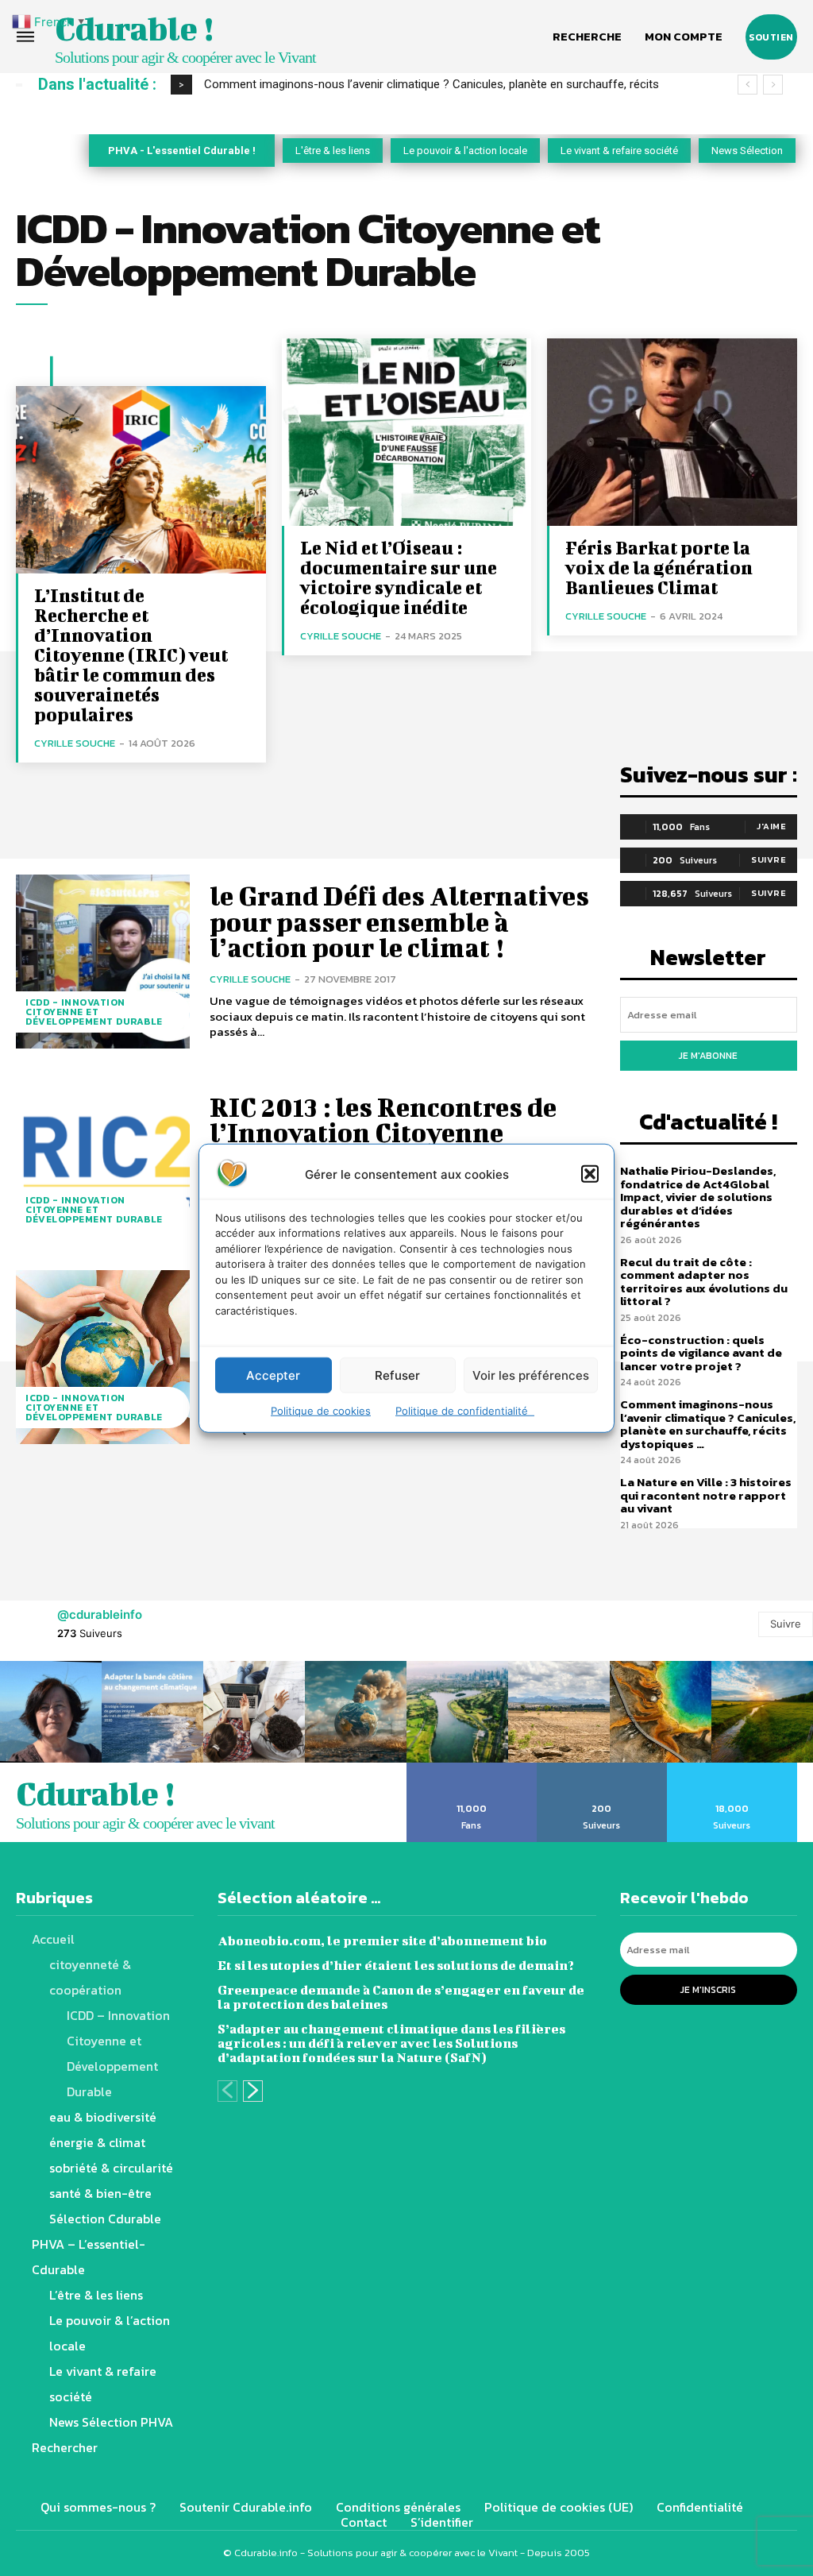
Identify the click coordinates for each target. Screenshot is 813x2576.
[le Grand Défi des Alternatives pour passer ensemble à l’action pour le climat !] (103, 962)
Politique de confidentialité (465, 1411)
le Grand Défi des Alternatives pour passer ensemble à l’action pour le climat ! (399, 921)
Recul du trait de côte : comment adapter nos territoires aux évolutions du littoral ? (704, 1282)
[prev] (747, 85)
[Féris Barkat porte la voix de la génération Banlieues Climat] (672, 432)
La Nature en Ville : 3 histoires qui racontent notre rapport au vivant (706, 1495)
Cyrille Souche (75, 743)
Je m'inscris (708, 1990)
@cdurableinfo (100, 1614)
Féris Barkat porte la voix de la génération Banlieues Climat (659, 567)
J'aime (771, 826)
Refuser (397, 1375)
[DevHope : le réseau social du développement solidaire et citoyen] (103, 1357)
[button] (590, 1174)
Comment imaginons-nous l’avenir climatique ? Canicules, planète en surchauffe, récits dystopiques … (708, 1424)
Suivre (769, 859)
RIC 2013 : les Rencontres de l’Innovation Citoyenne (383, 1120)
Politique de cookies (321, 1411)
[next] (773, 85)
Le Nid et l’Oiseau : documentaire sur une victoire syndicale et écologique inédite (399, 577)
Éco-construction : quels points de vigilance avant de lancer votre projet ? (701, 1353)
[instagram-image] (51, 1712)
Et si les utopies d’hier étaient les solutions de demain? (396, 1965)
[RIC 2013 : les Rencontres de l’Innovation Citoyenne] (103, 1159)
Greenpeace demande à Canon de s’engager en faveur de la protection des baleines (401, 1997)
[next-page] (253, 2091)
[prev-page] (227, 2091)
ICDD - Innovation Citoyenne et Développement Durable (94, 1012)
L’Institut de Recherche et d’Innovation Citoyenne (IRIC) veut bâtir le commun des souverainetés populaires (131, 655)
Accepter (273, 1375)
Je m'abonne (708, 1056)
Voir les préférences (531, 1375)
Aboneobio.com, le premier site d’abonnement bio (382, 1940)
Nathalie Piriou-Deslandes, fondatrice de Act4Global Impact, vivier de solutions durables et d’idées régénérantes (698, 1197)
